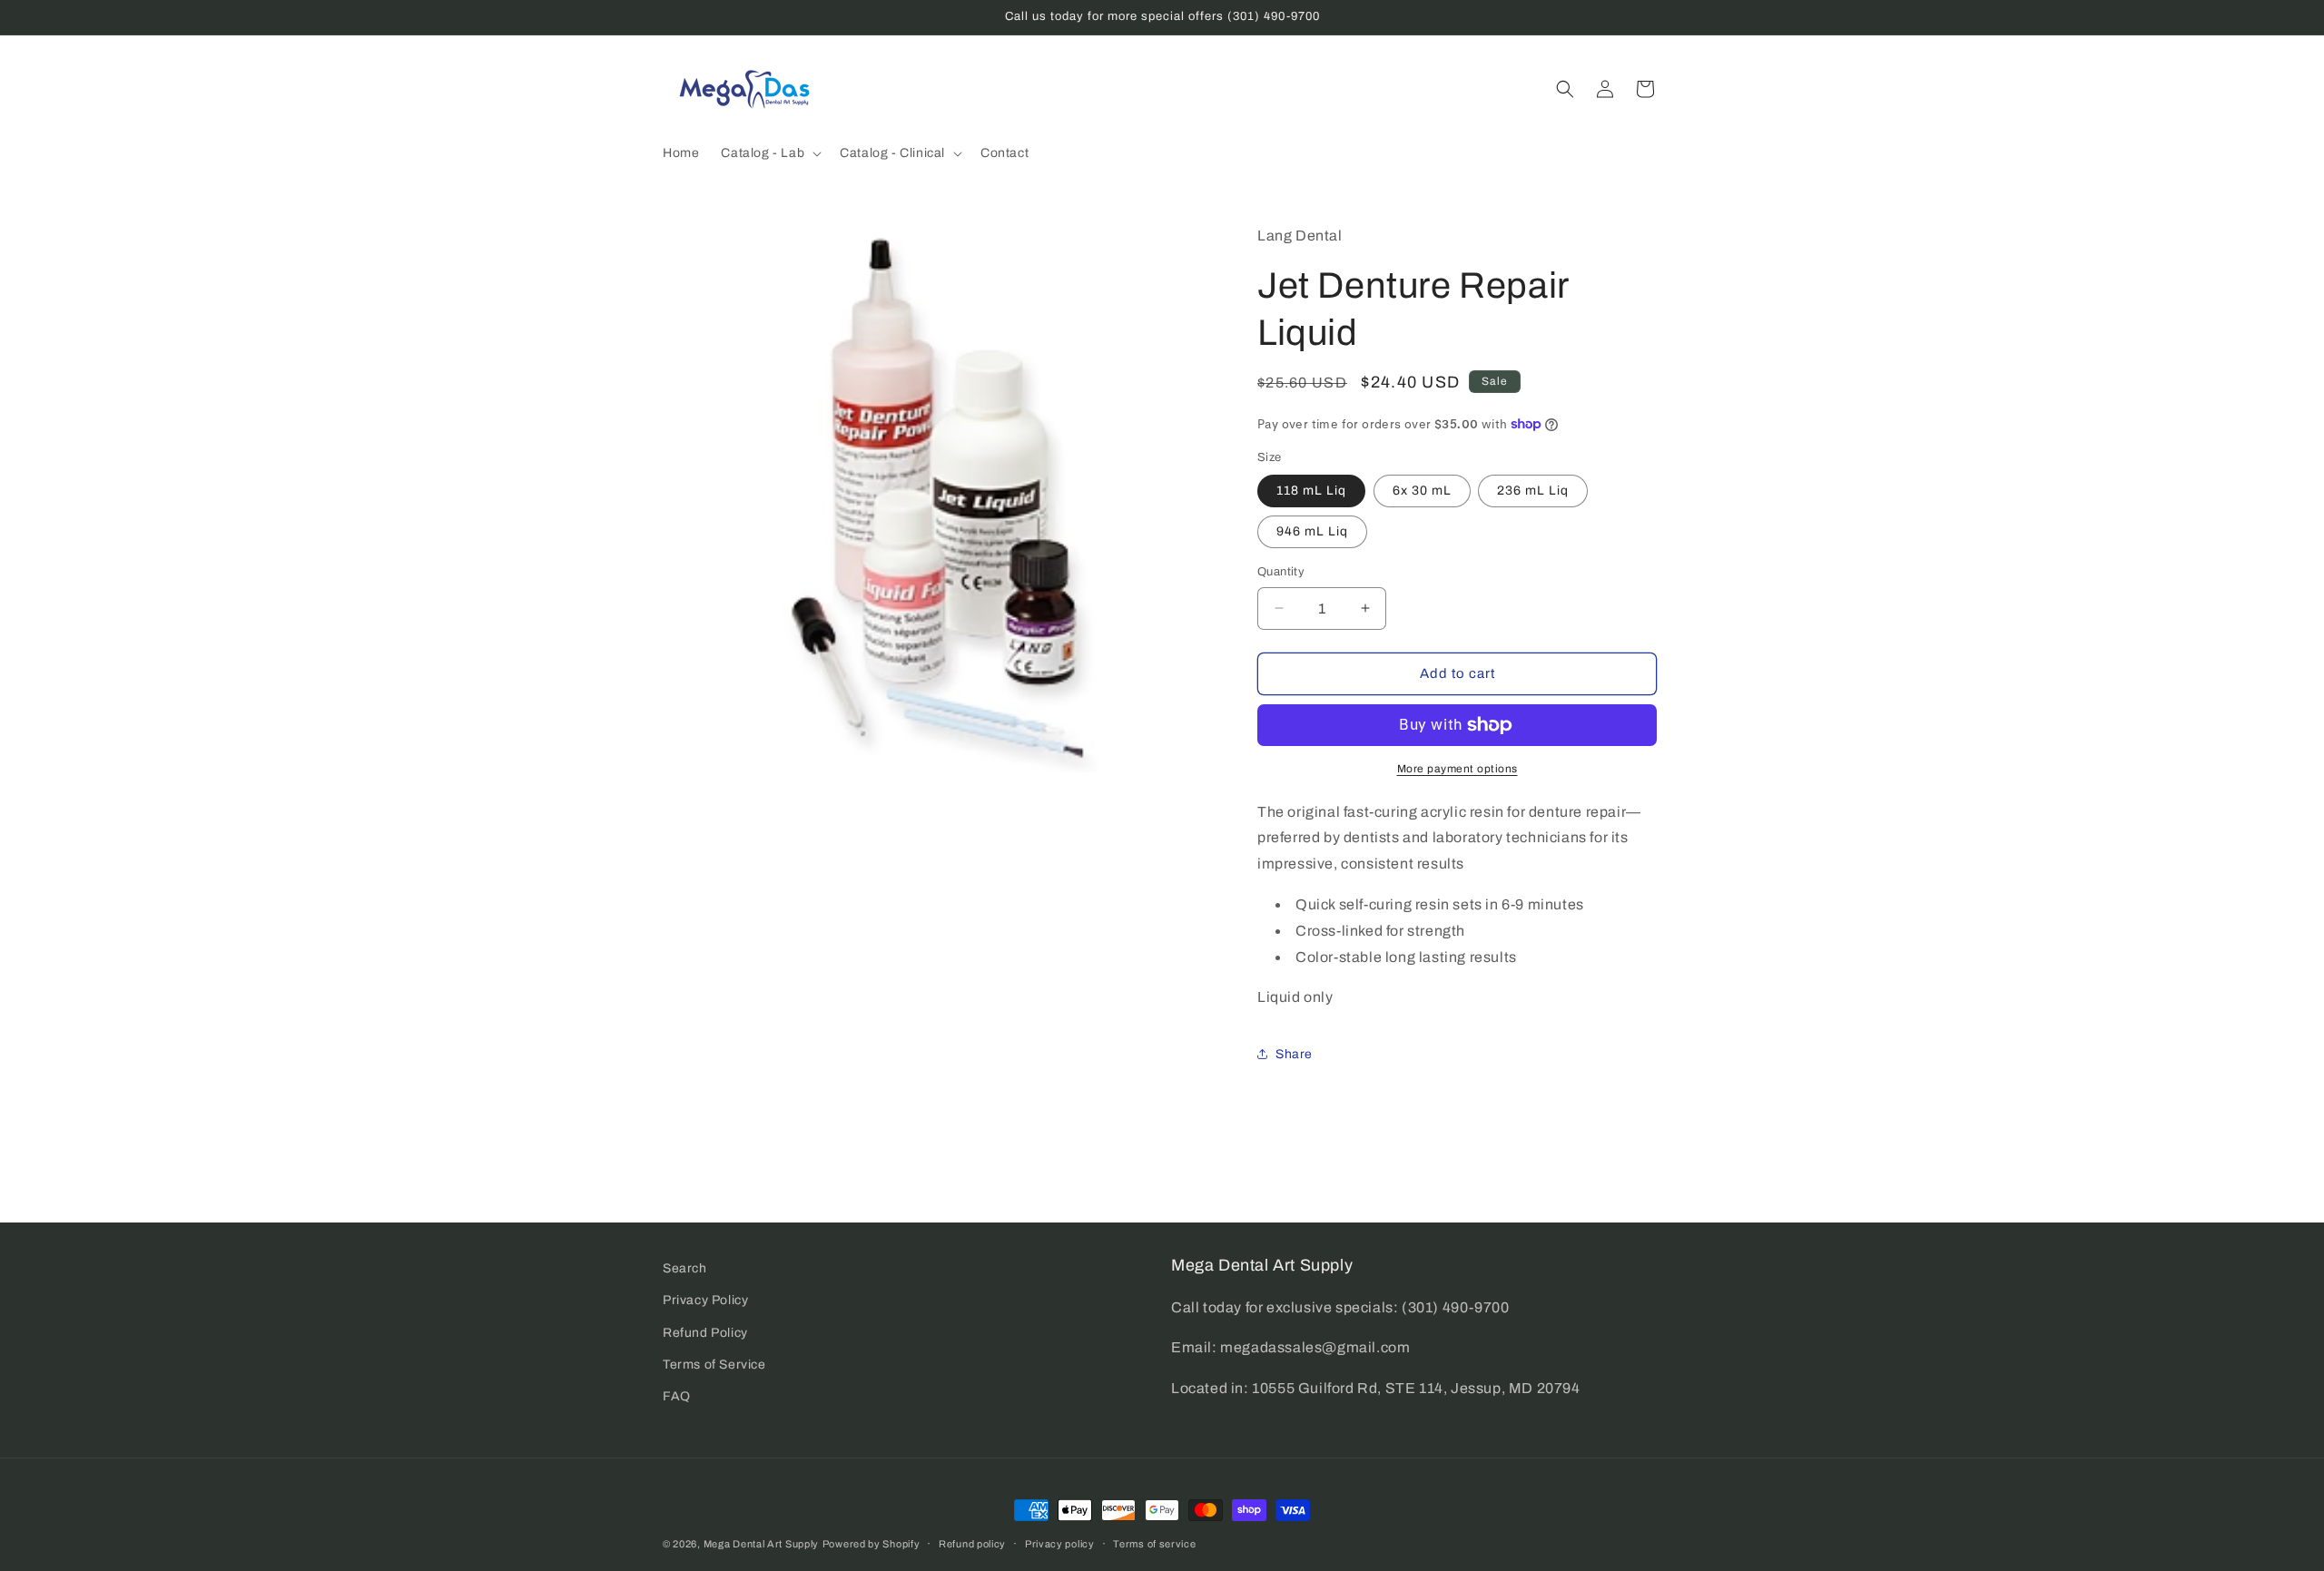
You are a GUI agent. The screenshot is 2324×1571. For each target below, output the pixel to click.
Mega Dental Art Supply (761, 1544)
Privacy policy (1060, 1543)
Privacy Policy (705, 1300)
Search (685, 1268)
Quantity (1281, 572)
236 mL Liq (1533, 491)
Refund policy (972, 1543)
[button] (769, 153)
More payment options (1457, 769)
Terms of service (1154, 1543)
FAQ (677, 1395)
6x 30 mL (1422, 491)
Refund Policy (705, 1332)
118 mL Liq (1311, 491)
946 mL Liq (1312, 531)
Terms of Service (714, 1364)
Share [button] (1294, 1054)
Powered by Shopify (871, 1544)
